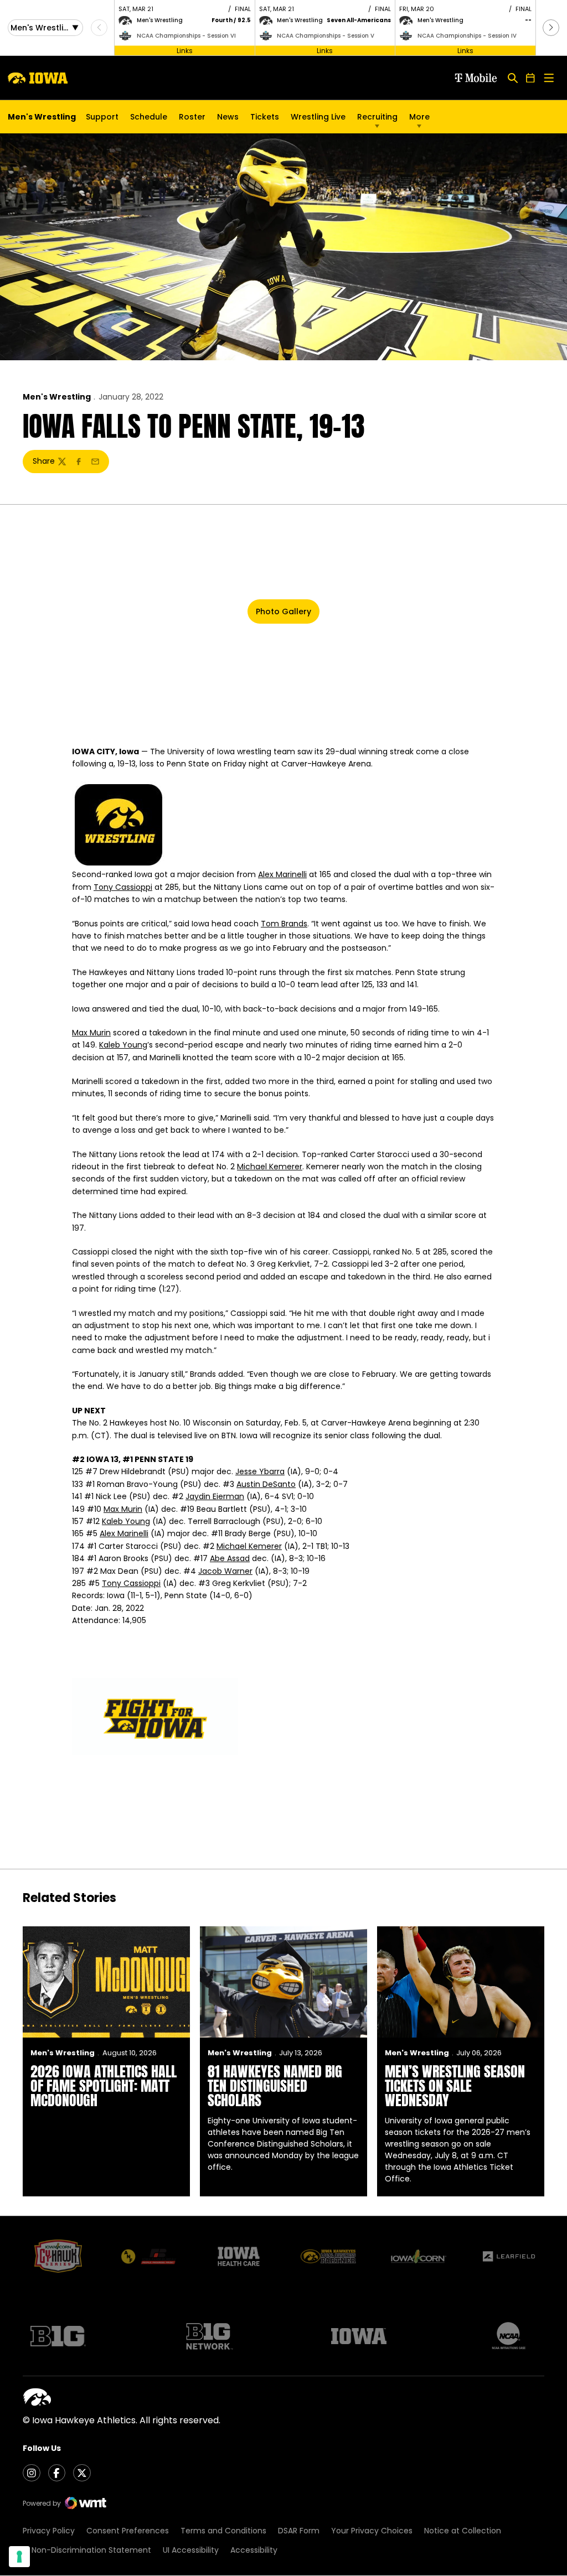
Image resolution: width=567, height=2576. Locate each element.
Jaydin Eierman (215, 1496)
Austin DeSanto (266, 1484)
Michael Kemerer (270, 1167)
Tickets (265, 120)
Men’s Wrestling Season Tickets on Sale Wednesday (455, 2086)
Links (185, 50)
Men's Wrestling (57, 397)
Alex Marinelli (282, 874)
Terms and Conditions (223, 2531)
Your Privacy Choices (372, 2531)
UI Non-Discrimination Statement (87, 2550)
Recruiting (377, 117)
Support (102, 117)
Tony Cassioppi (123, 887)
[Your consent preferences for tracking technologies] (19, 2557)
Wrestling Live (318, 120)
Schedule (149, 117)
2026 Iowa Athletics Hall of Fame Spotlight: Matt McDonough (104, 2086)
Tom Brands (284, 924)
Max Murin (91, 1033)
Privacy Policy (49, 2531)
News (228, 117)
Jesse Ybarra (260, 1471)
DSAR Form (299, 2531)
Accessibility (254, 2550)
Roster (192, 117)
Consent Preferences (128, 2531)
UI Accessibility (191, 2550)
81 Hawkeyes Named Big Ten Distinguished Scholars (275, 2086)
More (419, 117)
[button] (551, 28)
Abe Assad (230, 1558)
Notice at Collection (463, 2531)
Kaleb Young (123, 1045)
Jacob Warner (225, 1571)
